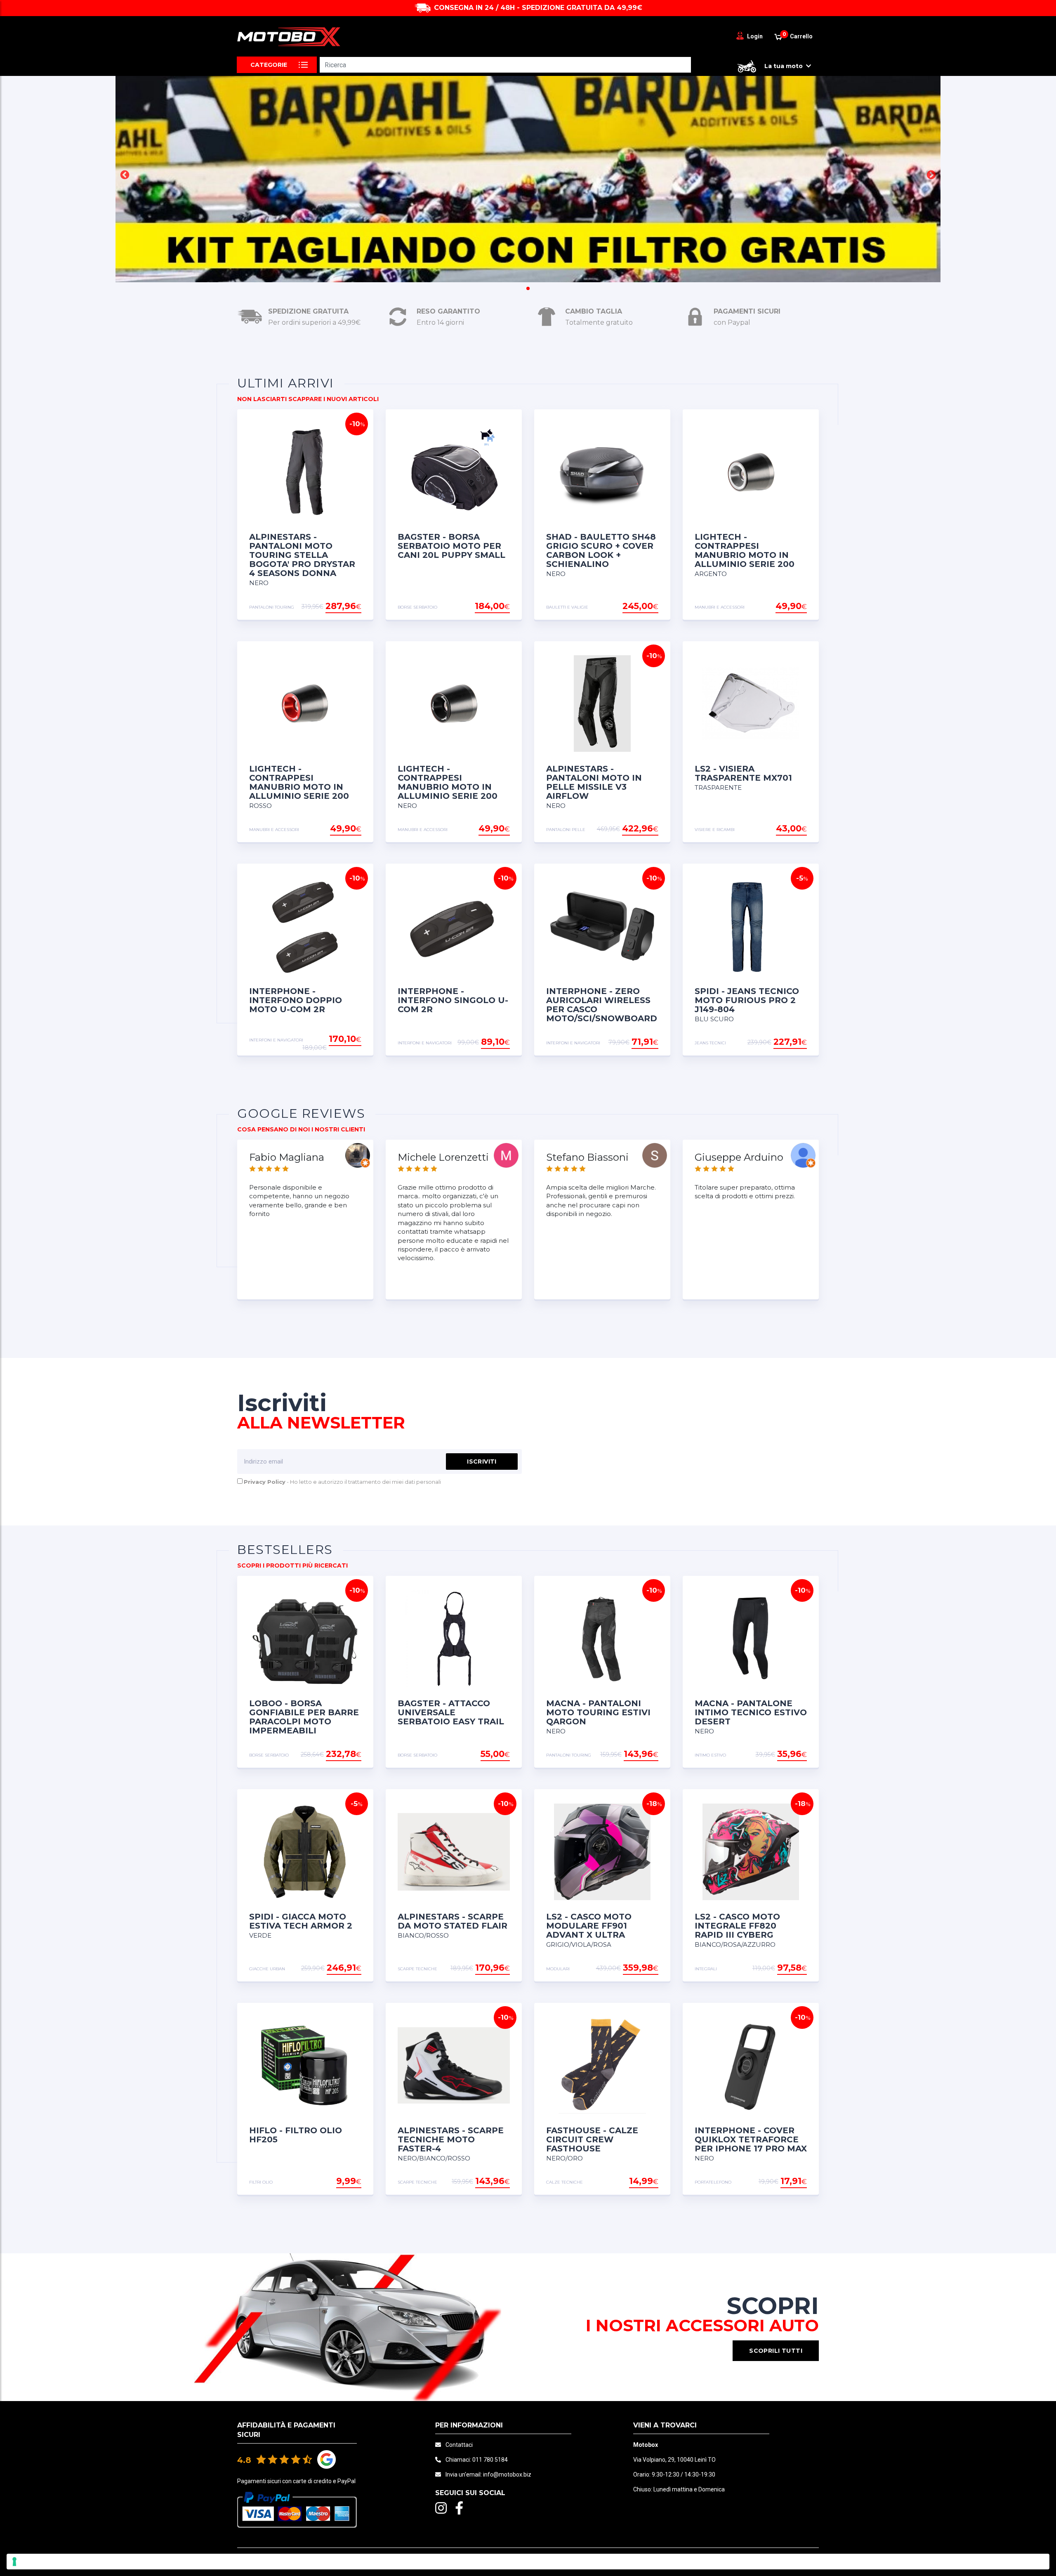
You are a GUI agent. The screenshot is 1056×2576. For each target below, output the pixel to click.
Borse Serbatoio (417, 607)
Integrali (706, 1969)
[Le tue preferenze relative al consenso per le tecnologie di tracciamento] (528, 2562)
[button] (125, 175)
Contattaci (459, 2445)
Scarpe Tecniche (417, 1969)
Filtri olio (261, 2182)
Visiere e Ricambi (715, 830)
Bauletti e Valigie (567, 607)
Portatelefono (713, 2182)
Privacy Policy (265, 1482)
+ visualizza (340, 607)
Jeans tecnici (710, 1043)
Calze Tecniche (565, 2182)
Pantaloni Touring (272, 607)
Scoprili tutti (776, 2351)
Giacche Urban (267, 1969)
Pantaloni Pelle (566, 830)
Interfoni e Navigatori (276, 1040)
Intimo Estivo (710, 1755)
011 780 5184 (490, 2460)
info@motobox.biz (507, 2474)
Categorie (269, 65)
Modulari (558, 1969)
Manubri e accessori (720, 607)
